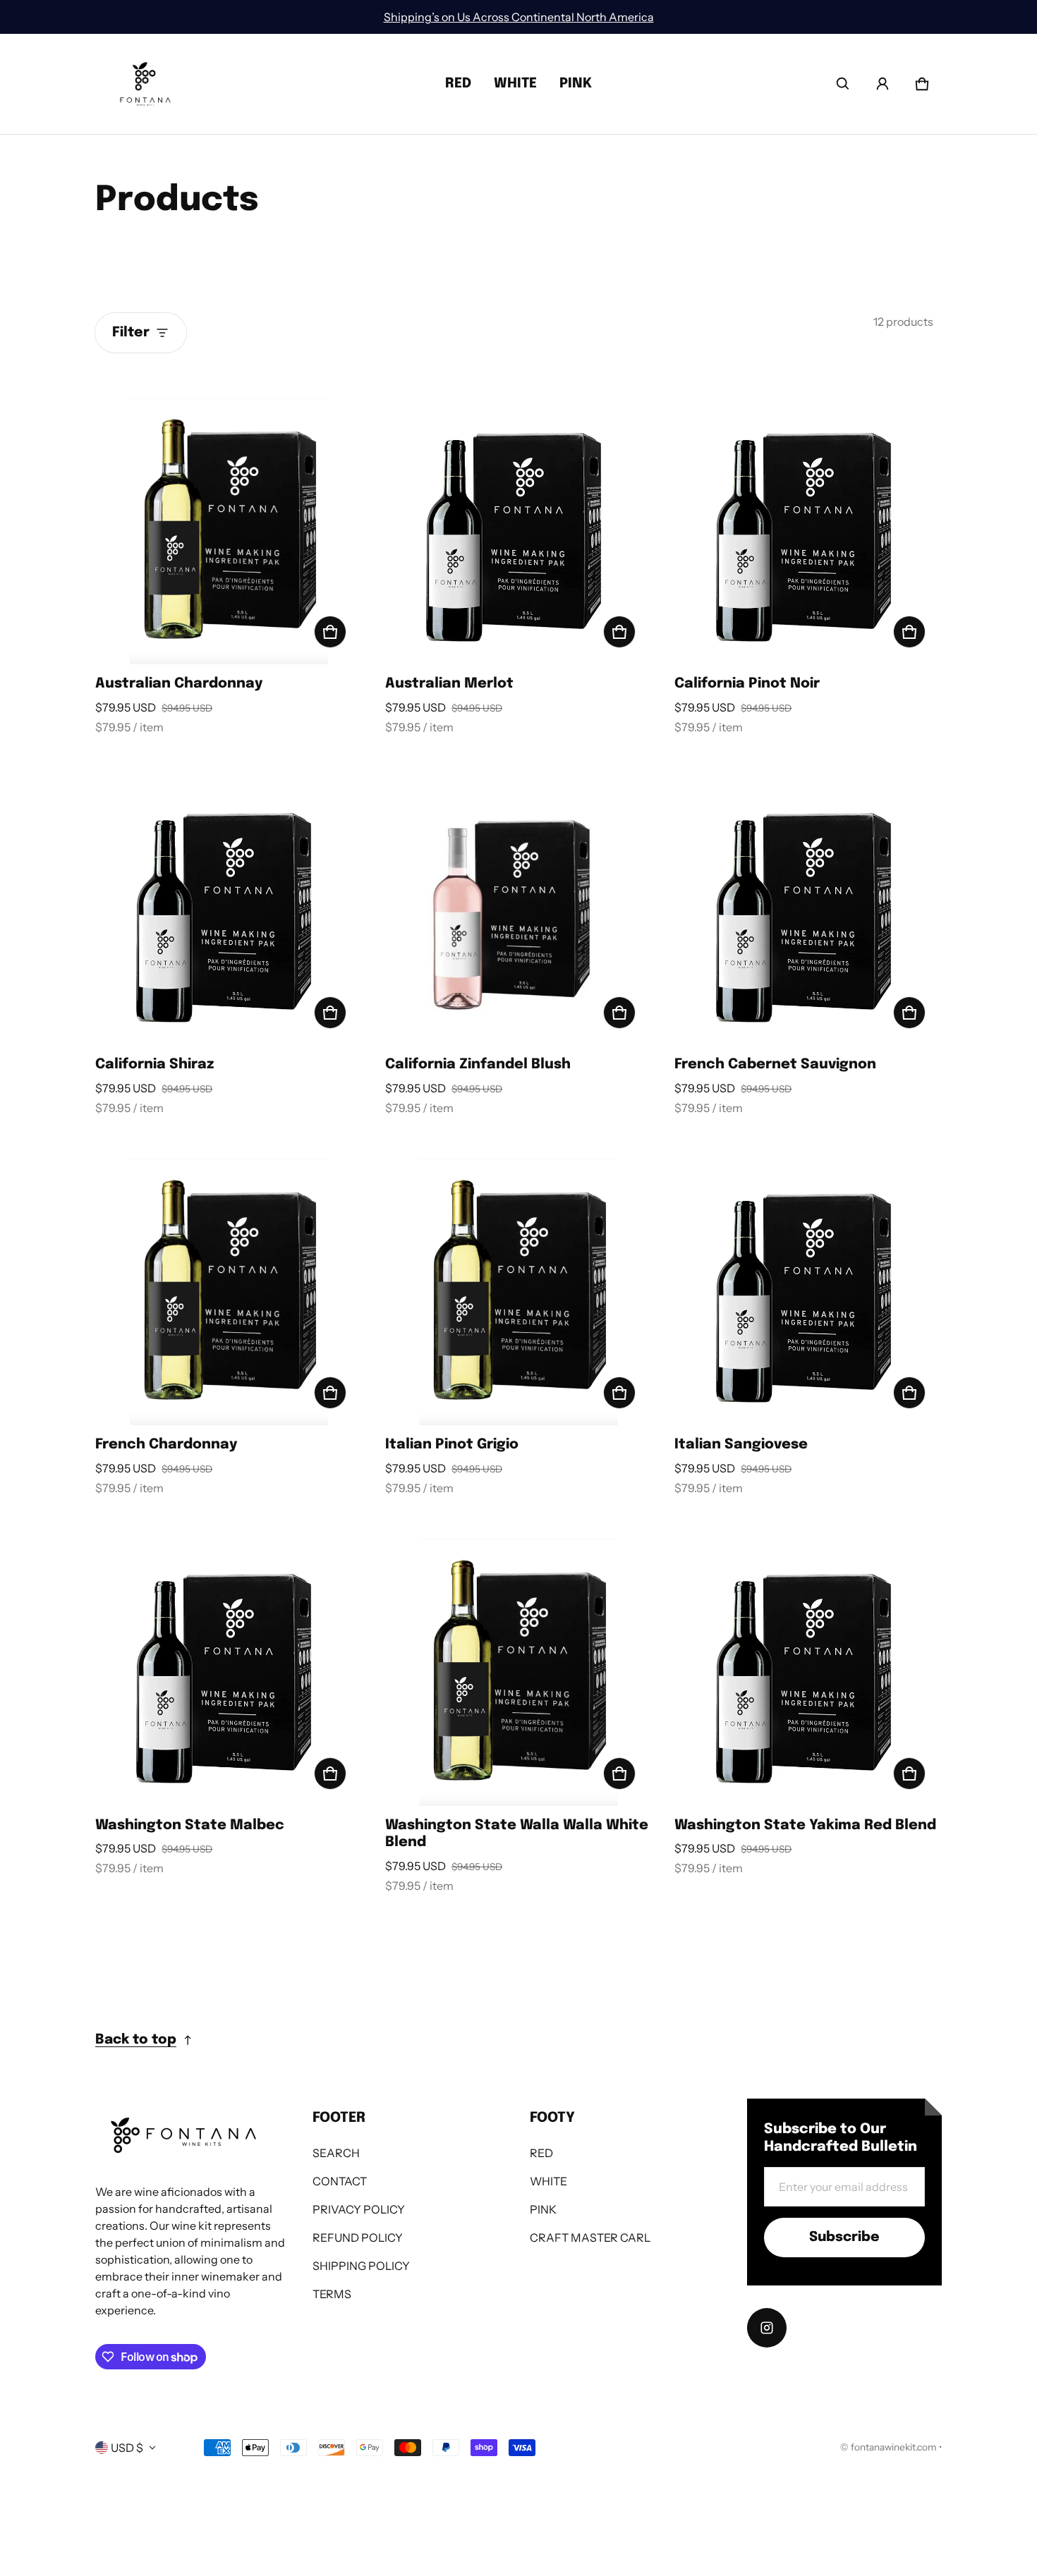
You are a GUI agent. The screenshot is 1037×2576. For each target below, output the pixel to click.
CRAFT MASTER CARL (590, 2238)
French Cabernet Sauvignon (775, 1064)
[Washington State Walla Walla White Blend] (519, 1672)
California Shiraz (154, 1064)
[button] (843, 84)
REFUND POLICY (358, 2238)
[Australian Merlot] (519, 531)
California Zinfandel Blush (478, 1064)
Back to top (136, 2040)
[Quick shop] (330, 632)
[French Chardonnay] (229, 1292)
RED (458, 84)
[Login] (883, 84)
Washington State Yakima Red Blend (805, 1825)
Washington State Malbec (190, 1825)
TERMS (332, 2294)
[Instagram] (767, 2328)
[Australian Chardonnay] (229, 531)
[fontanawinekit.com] (145, 84)
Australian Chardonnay (179, 684)
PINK (576, 84)
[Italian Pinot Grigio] (519, 1292)
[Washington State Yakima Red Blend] (808, 1672)
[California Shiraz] (229, 911)
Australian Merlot (449, 684)
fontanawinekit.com (894, 2447)
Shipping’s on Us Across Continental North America (519, 17)
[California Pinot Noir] (808, 531)
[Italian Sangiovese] (808, 1292)
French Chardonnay (166, 1445)
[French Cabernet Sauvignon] (808, 911)
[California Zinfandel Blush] (519, 911)
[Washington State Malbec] (229, 1672)
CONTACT (340, 2181)
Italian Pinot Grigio (452, 1445)
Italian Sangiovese (741, 1445)
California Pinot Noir (747, 684)
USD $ (127, 2448)
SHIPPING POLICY (361, 2266)
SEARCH (336, 2153)
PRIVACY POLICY (359, 2209)
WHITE (515, 84)
